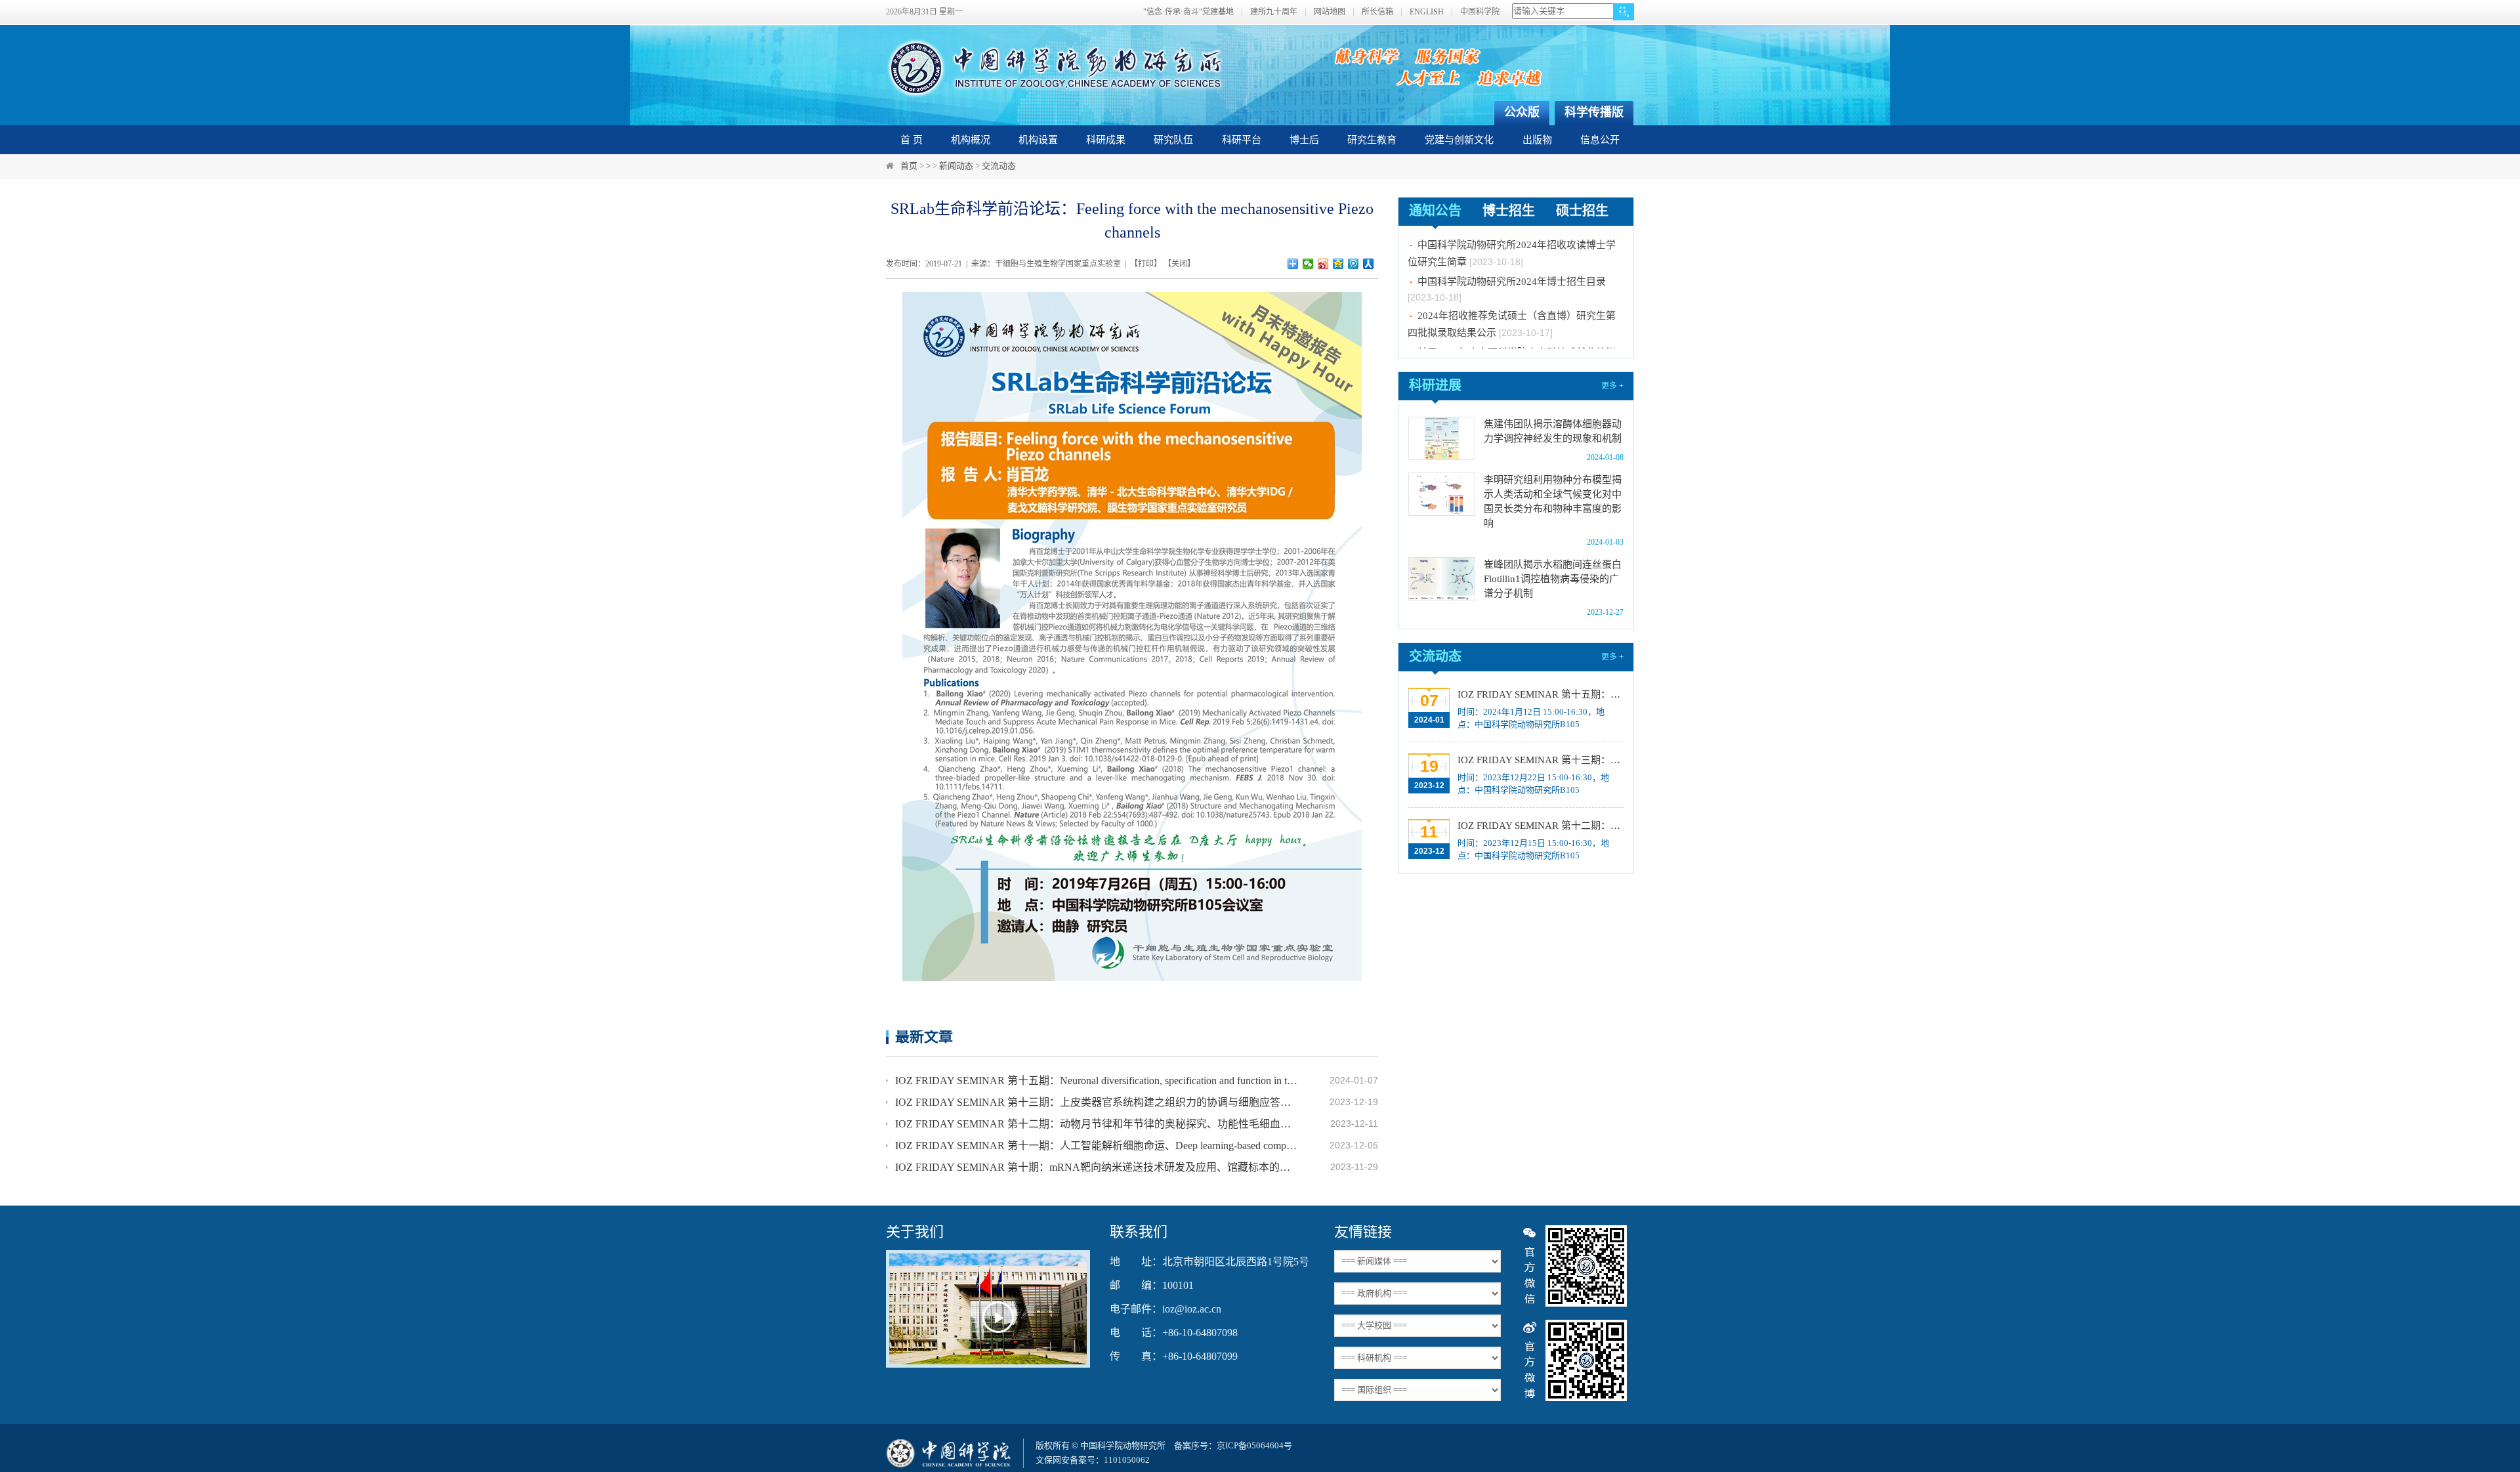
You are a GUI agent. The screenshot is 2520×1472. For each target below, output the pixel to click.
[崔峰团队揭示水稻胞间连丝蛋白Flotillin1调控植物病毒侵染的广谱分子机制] (1442, 579)
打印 (1146, 264)
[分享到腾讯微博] (1354, 264)
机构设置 (1038, 140)
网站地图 (1330, 12)
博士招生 (1509, 211)
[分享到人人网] (1369, 264)
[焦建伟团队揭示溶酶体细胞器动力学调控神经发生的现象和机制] (1442, 438)
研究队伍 (1173, 140)
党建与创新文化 (1459, 140)
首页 (909, 166)
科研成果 (1106, 140)
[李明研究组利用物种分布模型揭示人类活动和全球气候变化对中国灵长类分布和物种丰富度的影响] (1442, 494)
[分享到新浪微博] (1323, 264)
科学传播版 (1594, 112)
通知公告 (1435, 211)
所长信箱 (1377, 12)
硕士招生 (1582, 211)
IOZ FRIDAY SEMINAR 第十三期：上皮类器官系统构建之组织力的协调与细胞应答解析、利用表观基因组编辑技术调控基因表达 (1097, 1102)
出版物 (1537, 140)
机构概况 (971, 140)
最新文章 (924, 1037)
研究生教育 (1372, 140)
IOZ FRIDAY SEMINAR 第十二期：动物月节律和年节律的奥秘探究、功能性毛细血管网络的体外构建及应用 (1097, 1124)
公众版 (1522, 112)
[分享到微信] (1308, 264)
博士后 (1304, 140)
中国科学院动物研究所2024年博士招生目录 (1512, 261)
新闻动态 (956, 166)
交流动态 (999, 166)
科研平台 (1242, 140)
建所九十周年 (1274, 12)
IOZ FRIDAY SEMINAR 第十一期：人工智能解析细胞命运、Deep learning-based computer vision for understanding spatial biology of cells (1097, 1146)
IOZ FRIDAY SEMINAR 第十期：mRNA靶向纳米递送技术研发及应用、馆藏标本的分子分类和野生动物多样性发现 (1097, 1167)
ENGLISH (1427, 12)
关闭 (1179, 264)
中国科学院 (1480, 12)
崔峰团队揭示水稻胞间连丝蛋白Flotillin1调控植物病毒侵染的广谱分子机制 (1553, 579)
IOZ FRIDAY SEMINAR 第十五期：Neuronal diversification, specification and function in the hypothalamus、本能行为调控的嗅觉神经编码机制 (1097, 1081)
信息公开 (1600, 140)
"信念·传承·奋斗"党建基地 (1188, 12)
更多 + (1612, 386)
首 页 (912, 140)
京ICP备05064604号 (1254, 1445)
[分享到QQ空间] (1338, 264)
